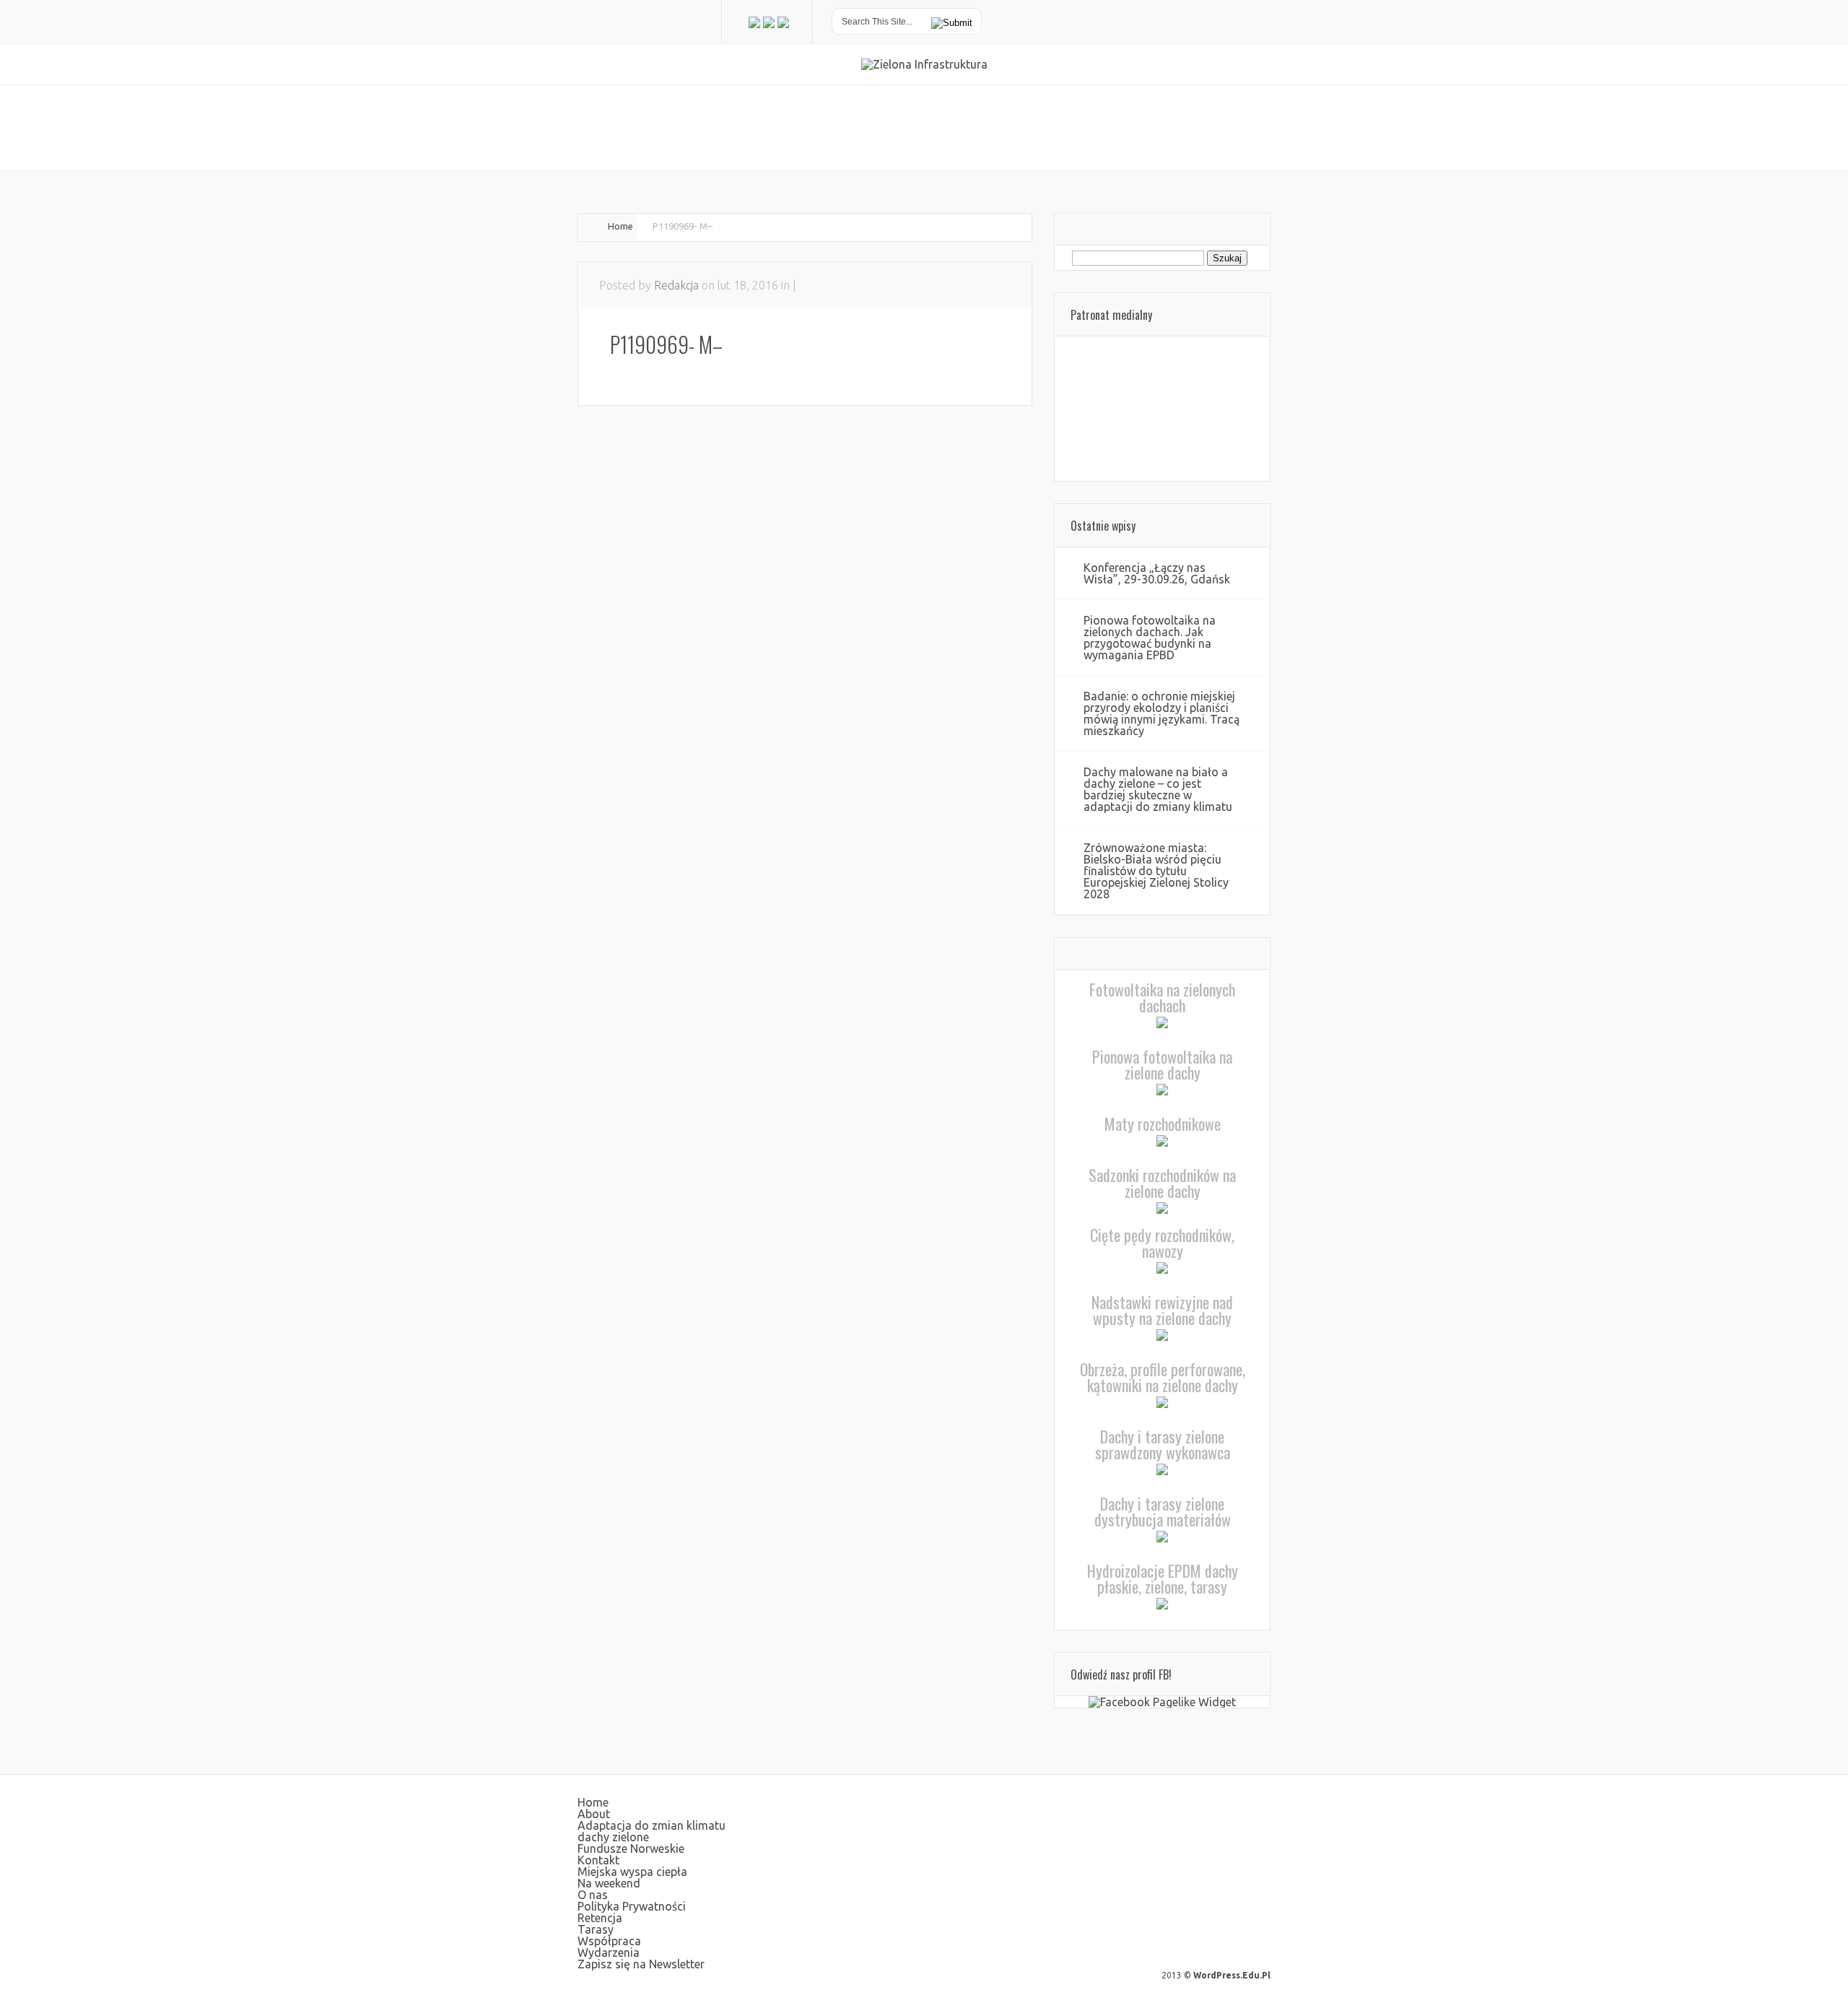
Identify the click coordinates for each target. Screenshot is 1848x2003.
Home (620, 226)
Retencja (600, 1918)
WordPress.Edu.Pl (1232, 1975)
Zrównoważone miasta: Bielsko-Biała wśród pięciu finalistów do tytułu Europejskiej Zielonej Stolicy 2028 (1156, 871)
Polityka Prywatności (632, 1906)
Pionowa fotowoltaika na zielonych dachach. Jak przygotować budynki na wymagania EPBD (1150, 638)
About (594, 1814)
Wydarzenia (609, 1952)
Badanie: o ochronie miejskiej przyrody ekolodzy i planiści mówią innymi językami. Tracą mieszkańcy (1161, 713)
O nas (593, 1895)
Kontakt (598, 1860)
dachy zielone (613, 1837)
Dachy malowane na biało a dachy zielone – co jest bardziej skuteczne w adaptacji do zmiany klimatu (1158, 789)
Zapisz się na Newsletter (641, 1964)
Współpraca (609, 1941)
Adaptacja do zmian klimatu (651, 1825)
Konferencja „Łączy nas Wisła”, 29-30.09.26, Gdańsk (1157, 573)
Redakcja (676, 285)
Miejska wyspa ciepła (632, 1872)
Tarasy (596, 1929)
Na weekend (609, 1883)
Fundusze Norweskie (631, 1848)
